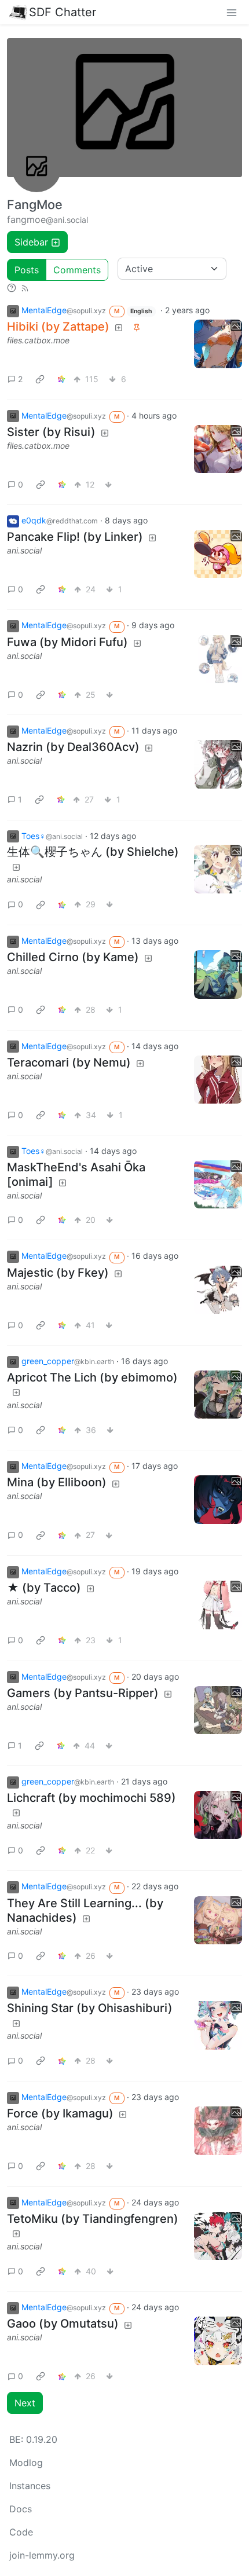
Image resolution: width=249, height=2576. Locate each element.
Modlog (26, 2463)
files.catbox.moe (38, 340)
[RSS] (25, 288)
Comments (77, 270)
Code (21, 2532)
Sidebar (31, 242)
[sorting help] (12, 288)
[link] (40, 379)
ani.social (24, 550)
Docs (21, 2509)
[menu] (232, 12)
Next (25, 2403)
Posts (27, 270)
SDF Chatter (63, 12)
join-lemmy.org (42, 2555)
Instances (30, 2486)
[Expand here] (218, 344)
